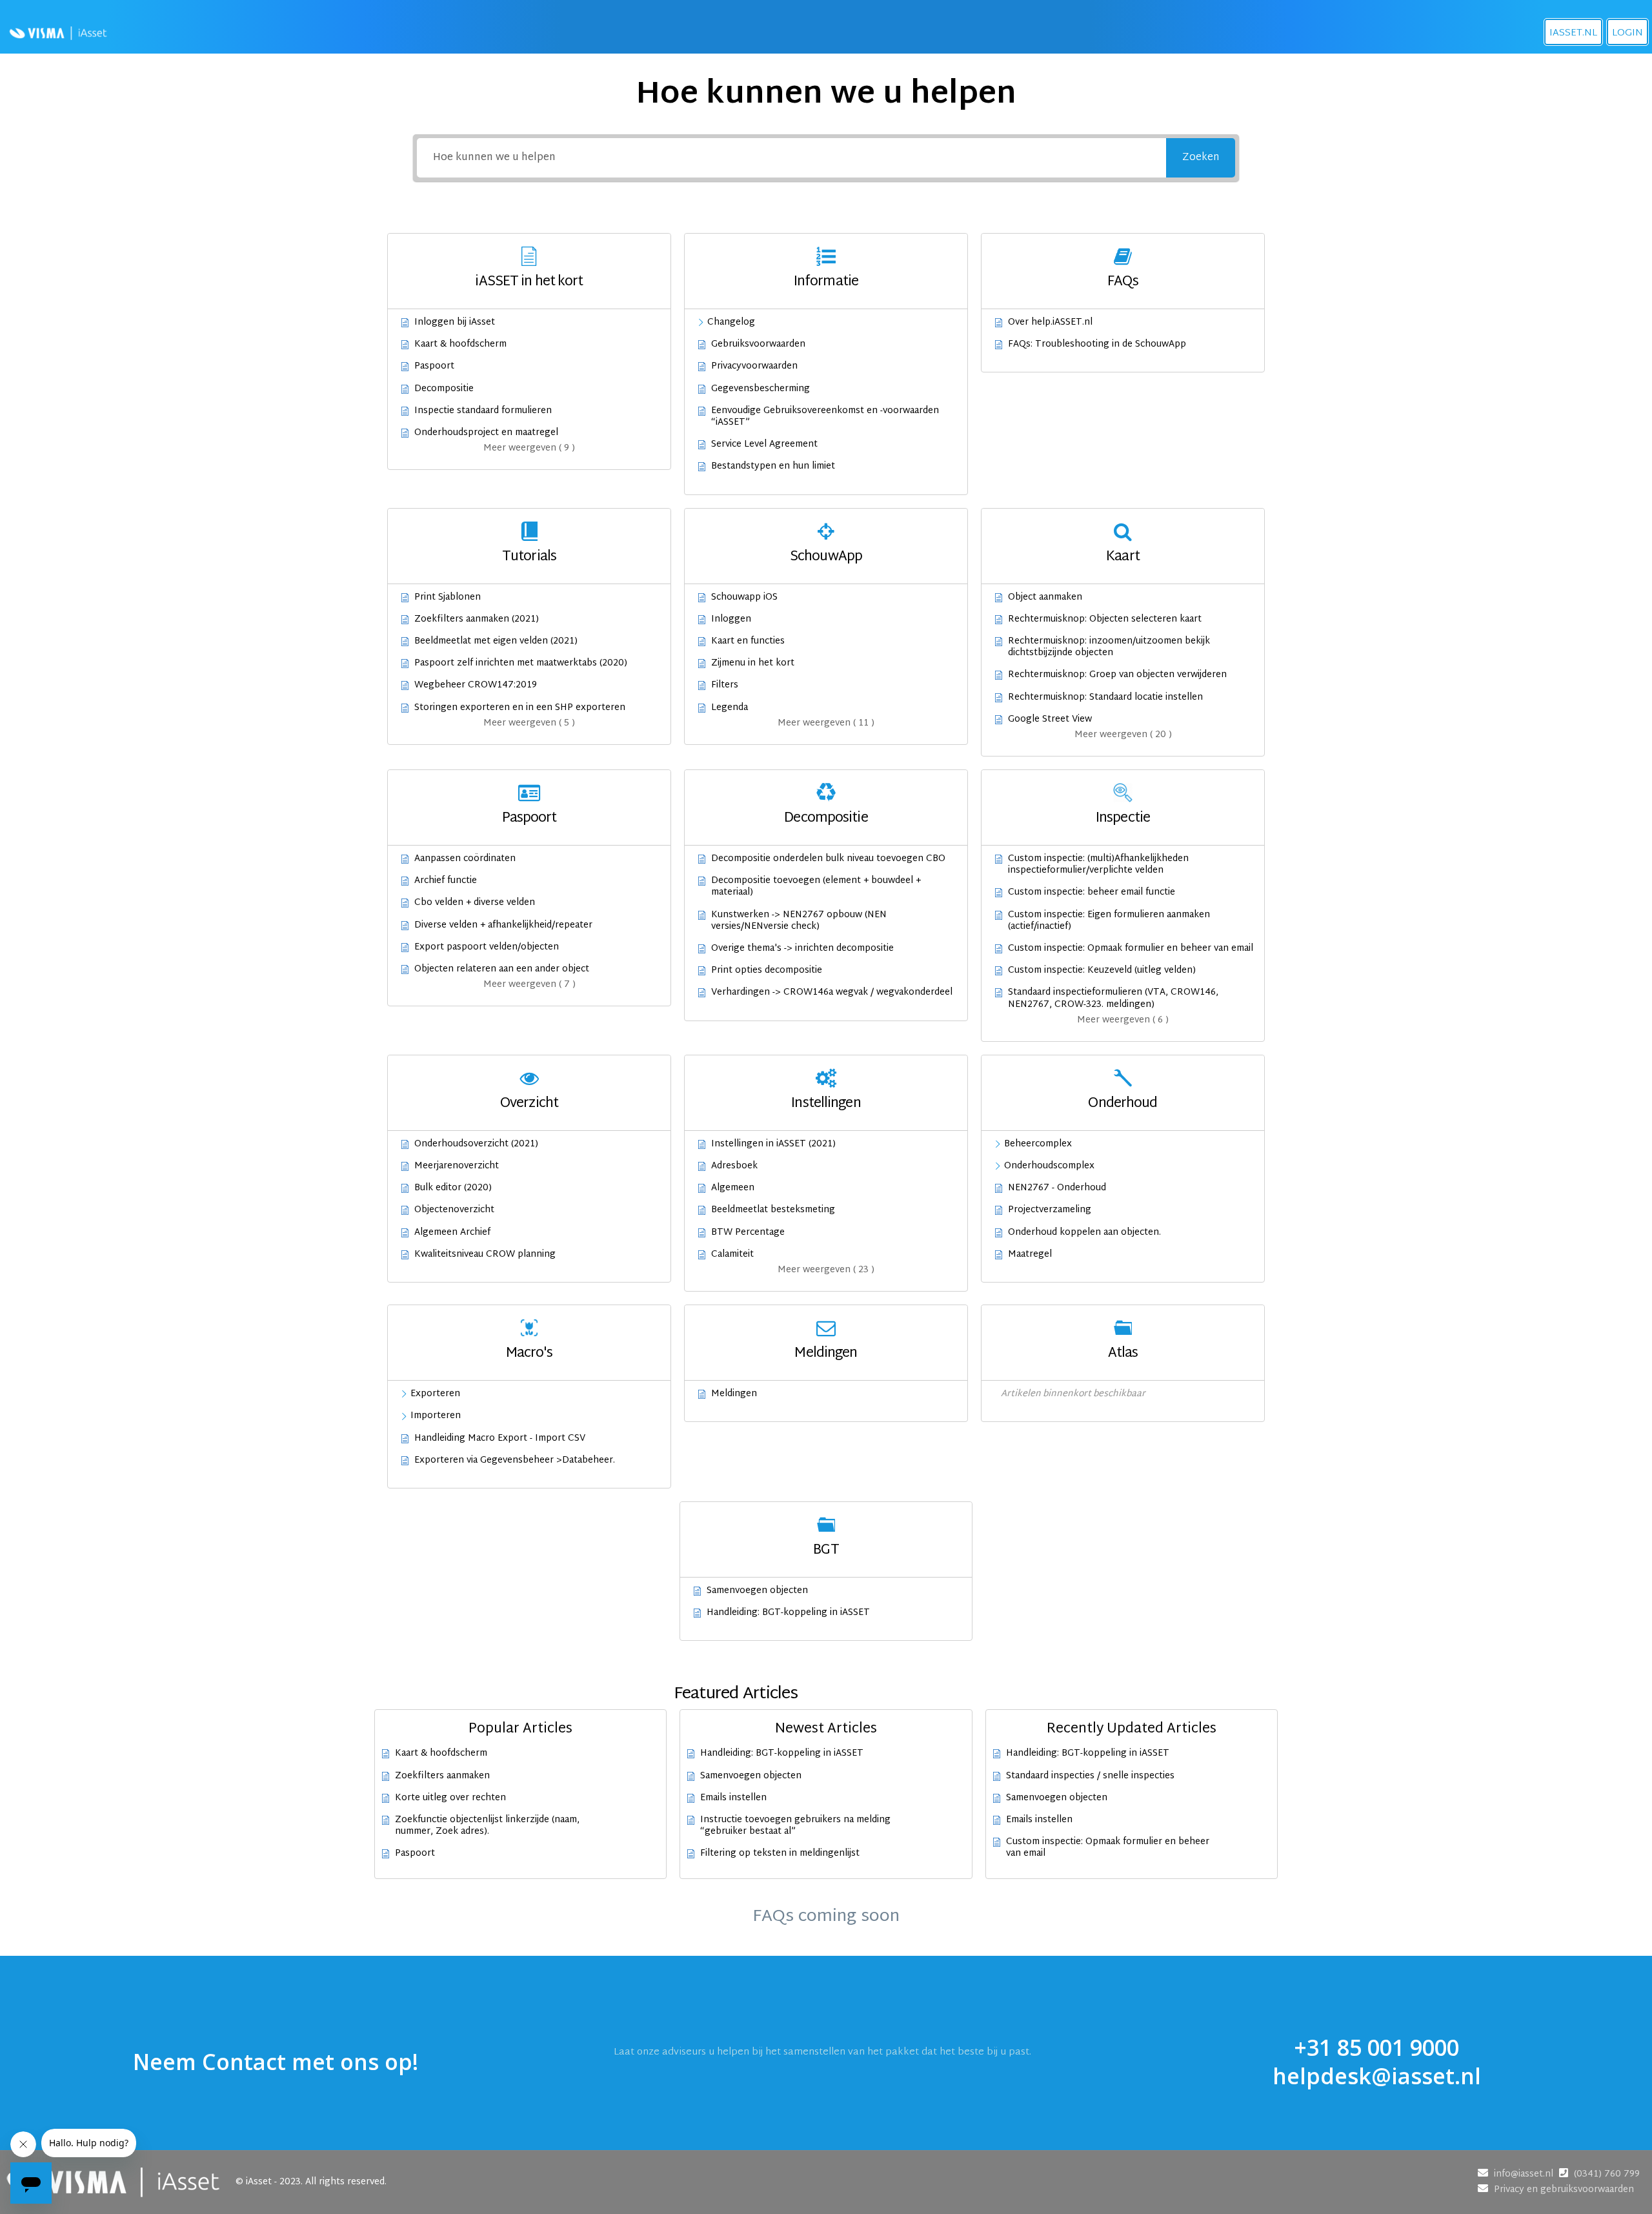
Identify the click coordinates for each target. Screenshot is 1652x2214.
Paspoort (529, 818)
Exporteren (435, 1394)
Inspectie (1123, 818)
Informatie (826, 282)
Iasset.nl (1573, 33)
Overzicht (529, 1104)
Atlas (1123, 1354)
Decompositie (826, 818)
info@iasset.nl (1525, 2174)
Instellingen (826, 1104)
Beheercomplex (1038, 1144)
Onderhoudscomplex (1049, 1166)
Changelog (731, 323)
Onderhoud (1123, 1104)
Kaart (1123, 557)
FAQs (1123, 282)
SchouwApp (826, 557)
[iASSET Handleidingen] (58, 32)
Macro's (529, 1354)
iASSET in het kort (529, 282)
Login (1627, 33)
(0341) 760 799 (1607, 2174)
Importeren (436, 1416)
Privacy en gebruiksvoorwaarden (1564, 2190)
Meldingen (826, 1354)
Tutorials (529, 557)
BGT (826, 1550)
